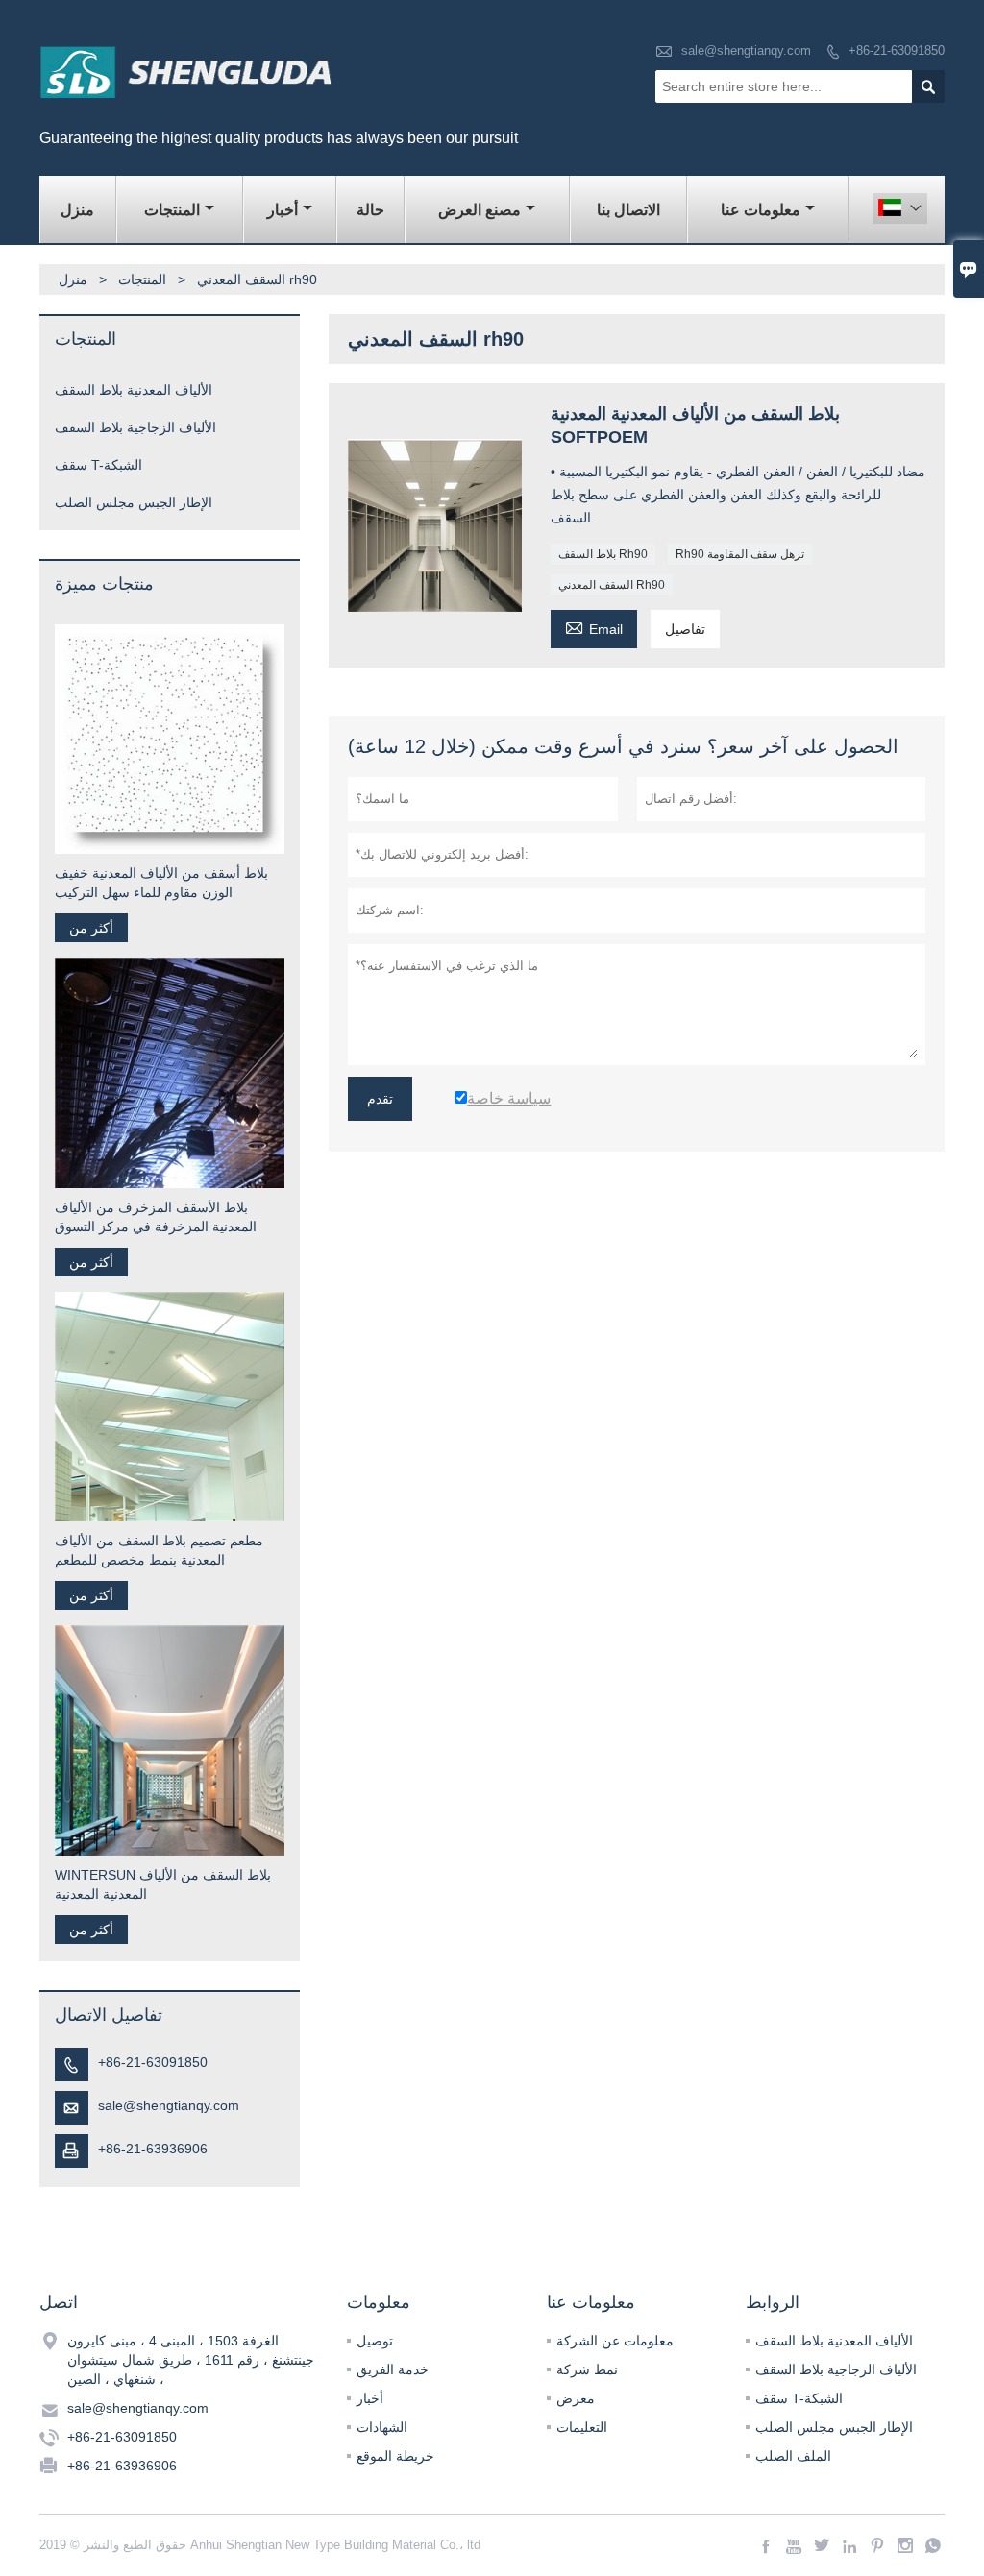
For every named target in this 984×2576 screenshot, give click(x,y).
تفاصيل (685, 629)
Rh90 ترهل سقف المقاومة (740, 554)
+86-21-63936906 (153, 2149)
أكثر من (91, 928)
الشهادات (382, 2427)
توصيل (375, 2341)
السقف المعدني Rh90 (612, 585)
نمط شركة (587, 2369)
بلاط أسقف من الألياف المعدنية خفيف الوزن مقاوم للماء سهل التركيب (161, 883)
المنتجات (172, 210)
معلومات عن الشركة (615, 2341)
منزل (77, 210)
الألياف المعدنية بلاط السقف (134, 390)
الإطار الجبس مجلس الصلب (134, 502)
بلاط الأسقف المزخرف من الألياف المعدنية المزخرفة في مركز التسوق (156, 1217)
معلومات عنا (761, 210)
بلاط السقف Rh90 (603, 554)
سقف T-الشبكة (98, 465)
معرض (576, 2398)
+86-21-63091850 (897, 50)
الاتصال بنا (628, 210)
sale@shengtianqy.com (746, 50)
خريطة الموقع (395, 2456)
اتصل (59, 2302)
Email (594, 627)
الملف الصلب (793, 2456)
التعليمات (582, 2427)
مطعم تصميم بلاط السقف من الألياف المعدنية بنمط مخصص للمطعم (159, 1550)
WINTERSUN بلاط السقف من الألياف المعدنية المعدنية (163, 1884)
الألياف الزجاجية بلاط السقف (135, 427)
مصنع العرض (480, 210)
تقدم (380, 1099)
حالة (370, 210)
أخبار (283, 210)
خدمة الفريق (393, 2369)
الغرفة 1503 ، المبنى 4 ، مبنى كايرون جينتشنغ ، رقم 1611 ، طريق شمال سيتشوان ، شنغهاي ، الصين (191, 2360)
